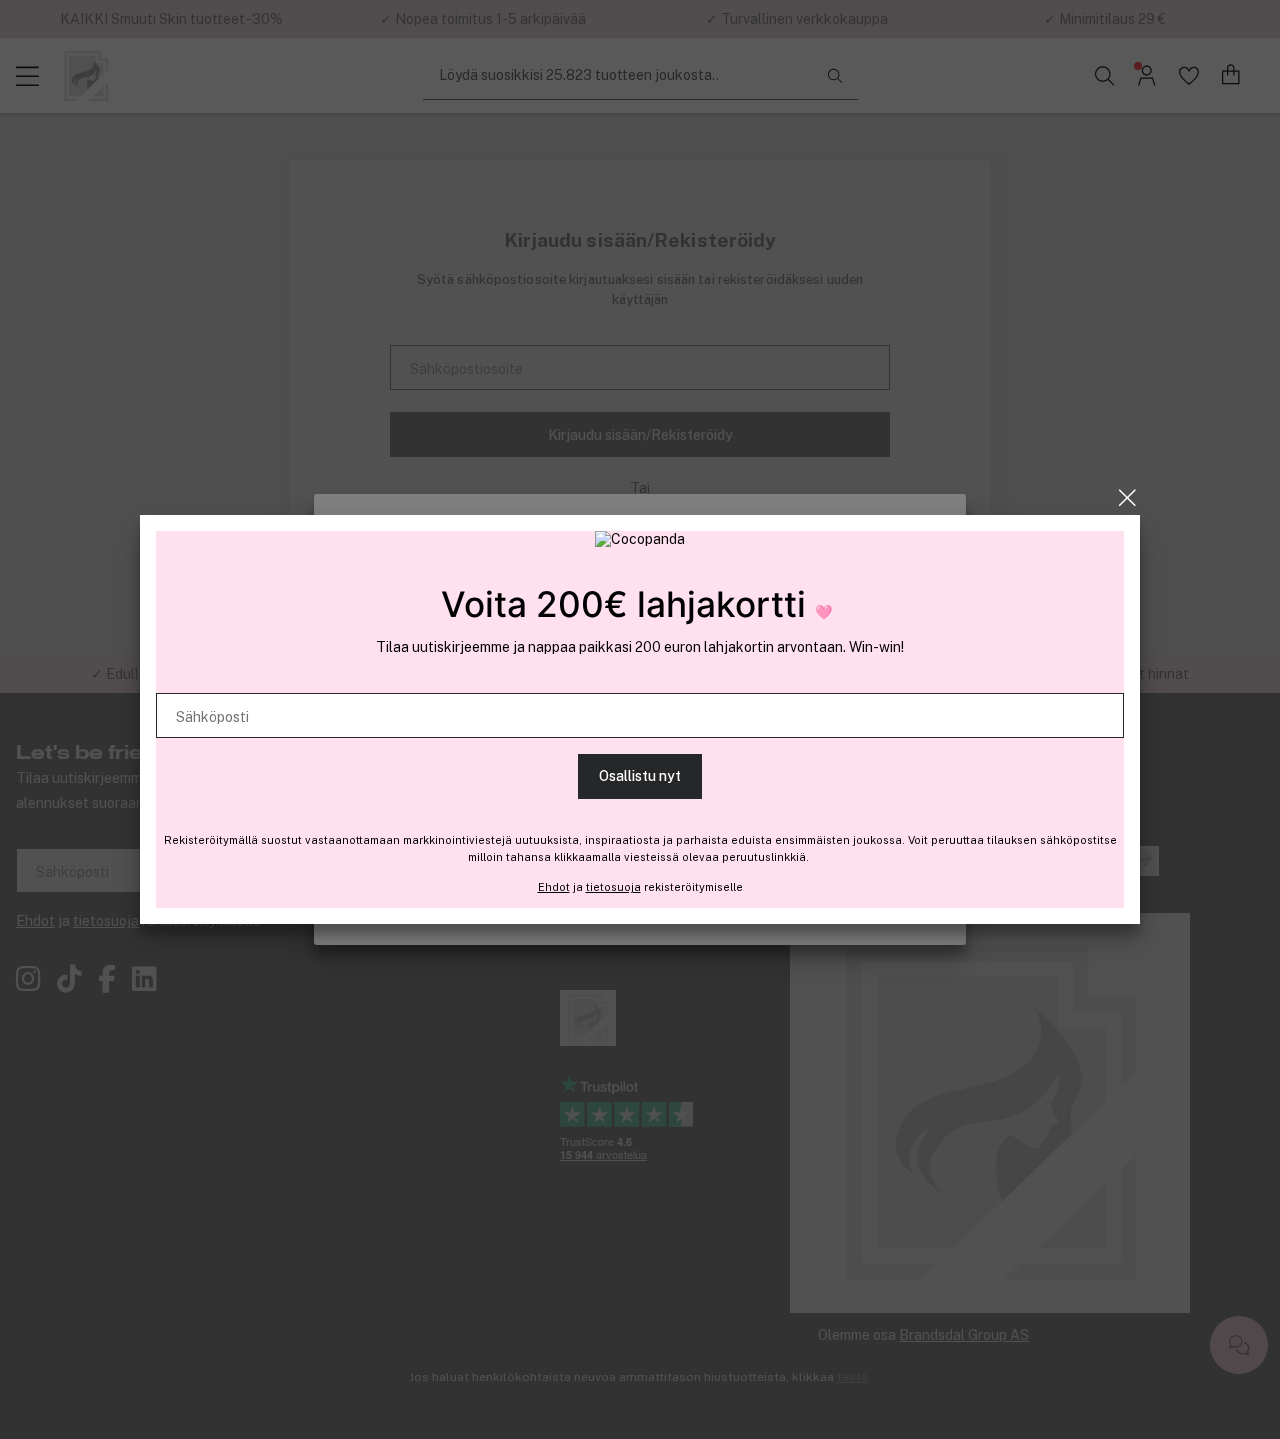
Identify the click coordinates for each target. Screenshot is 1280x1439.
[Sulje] (1127, 498)
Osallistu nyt (640, 776)
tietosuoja (613, 887)
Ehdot (554, 887)
